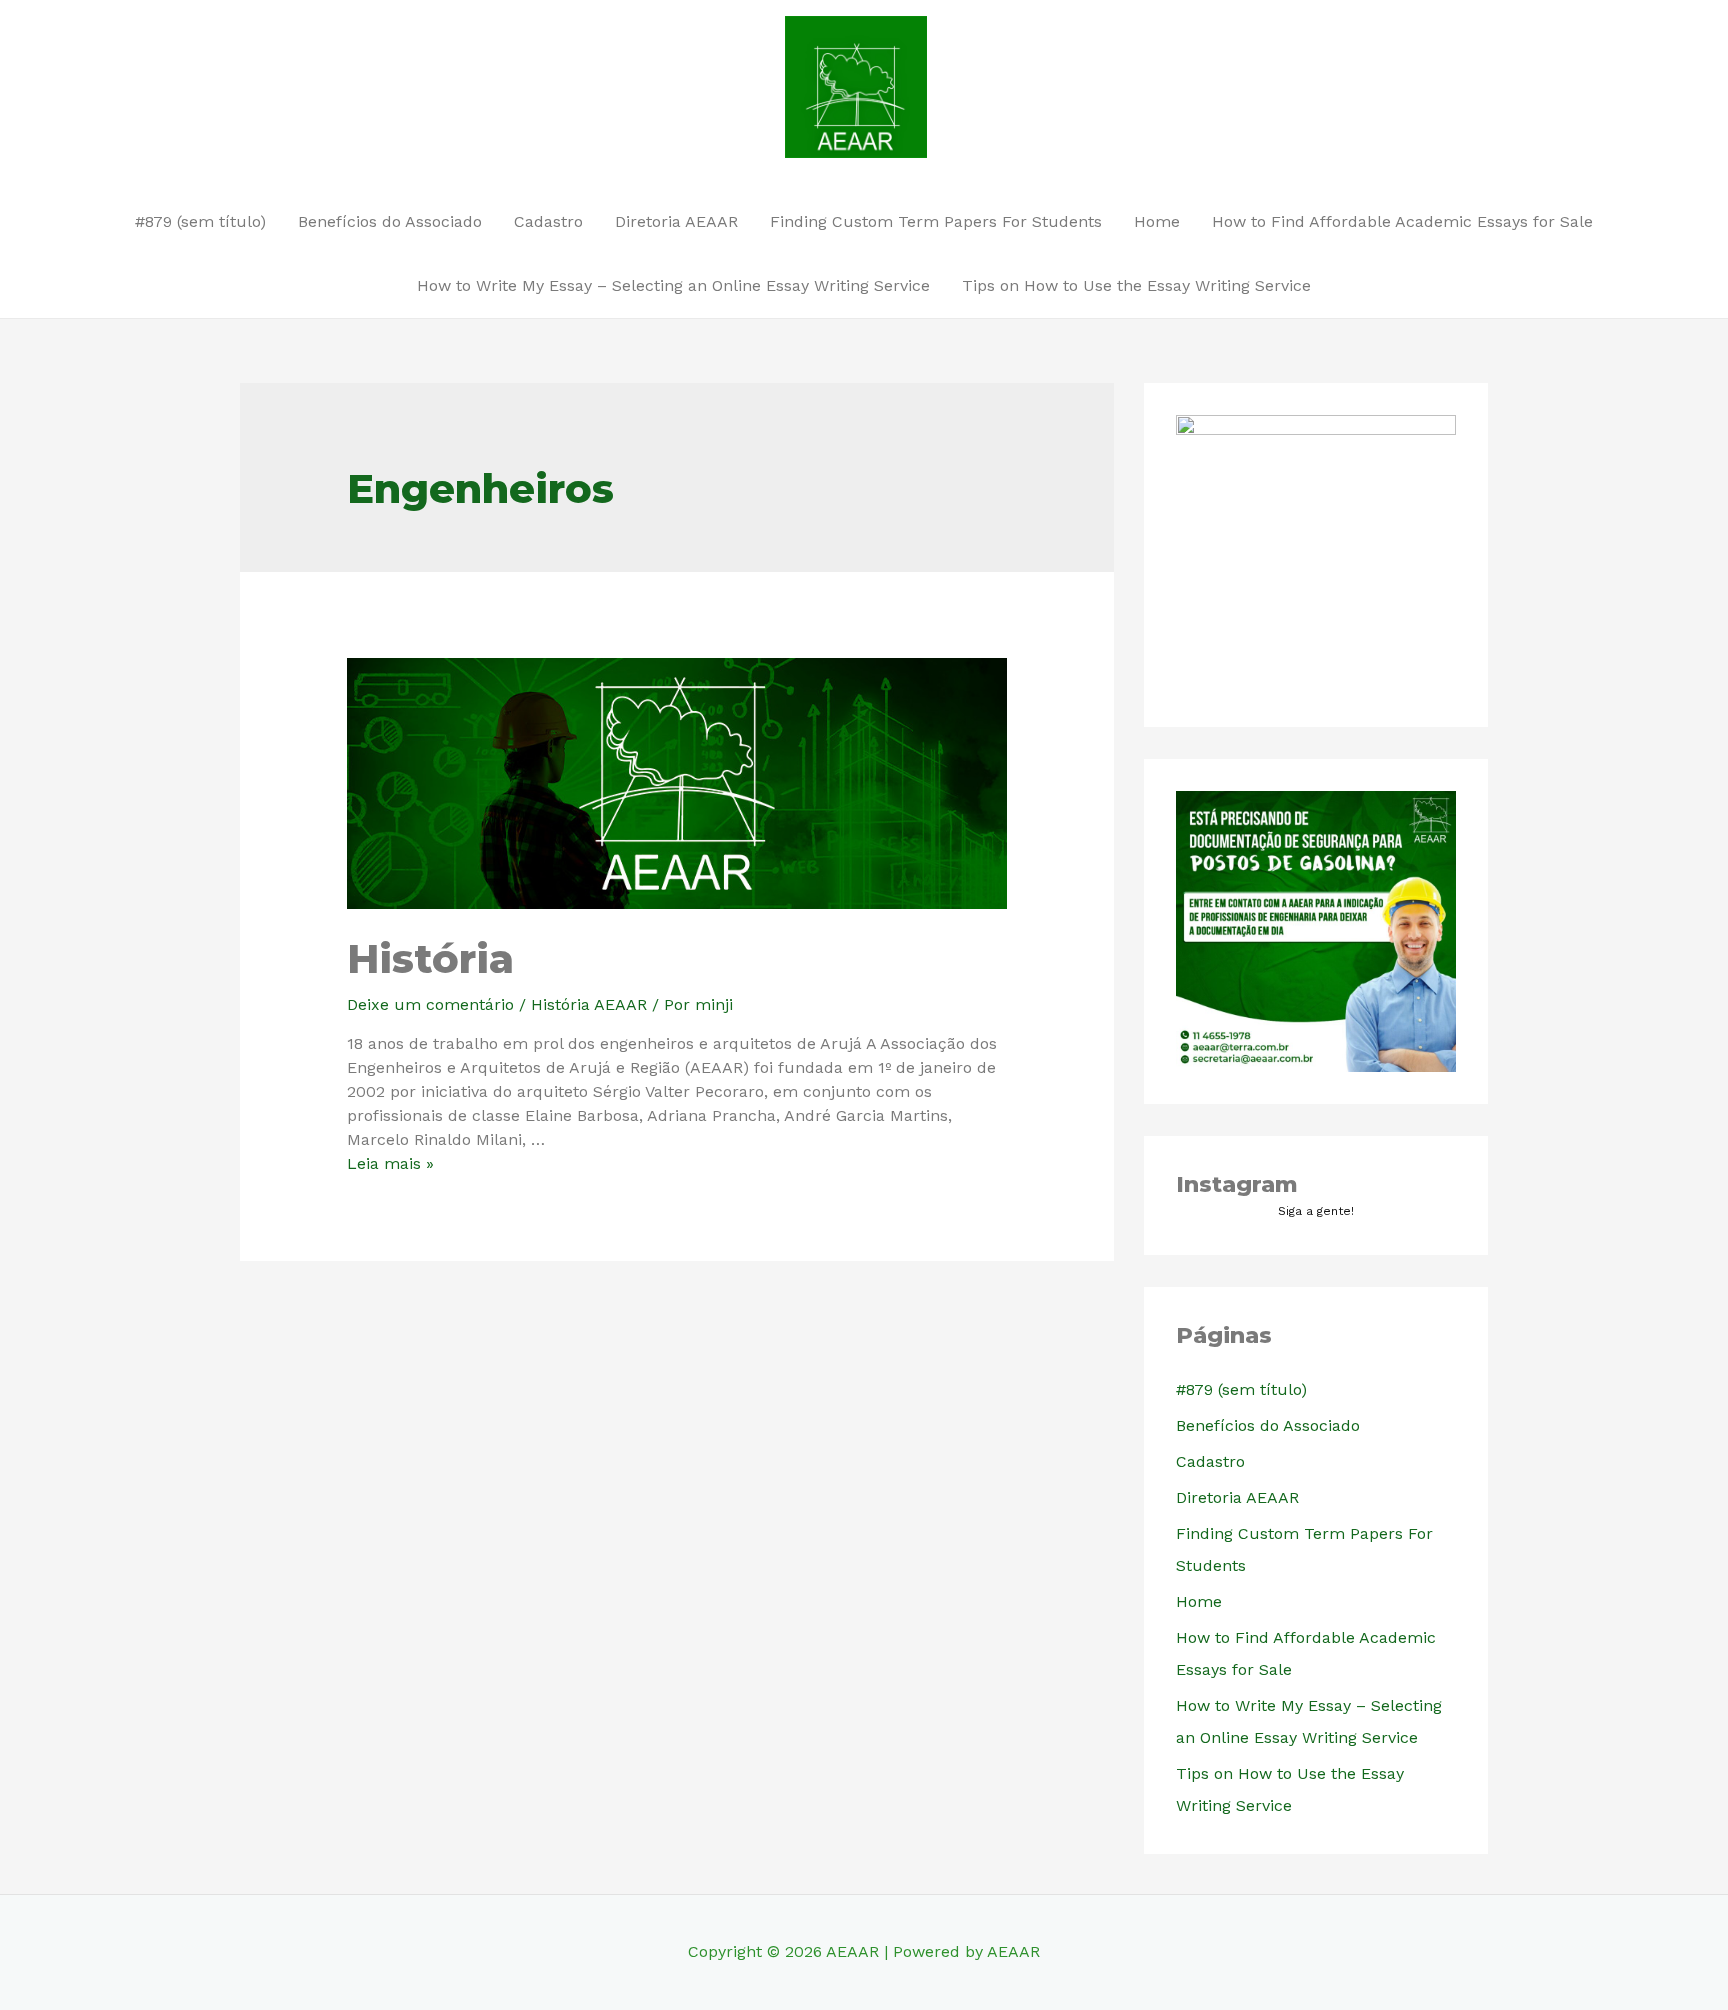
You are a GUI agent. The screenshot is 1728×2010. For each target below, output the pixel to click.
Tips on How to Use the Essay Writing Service (1136, 285)
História (430, 958)
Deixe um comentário (430, 1004)
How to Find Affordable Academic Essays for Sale (1402, 221)
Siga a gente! (1316, 1211)
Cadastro (548, 221)
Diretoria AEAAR (676, 221)
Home (1157, 221)
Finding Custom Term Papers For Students (936, 221)
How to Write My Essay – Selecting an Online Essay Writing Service (673, 285)
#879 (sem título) (200, 221)
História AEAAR (589, 1004)
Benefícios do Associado (390, 221)
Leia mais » (390, 1163)
